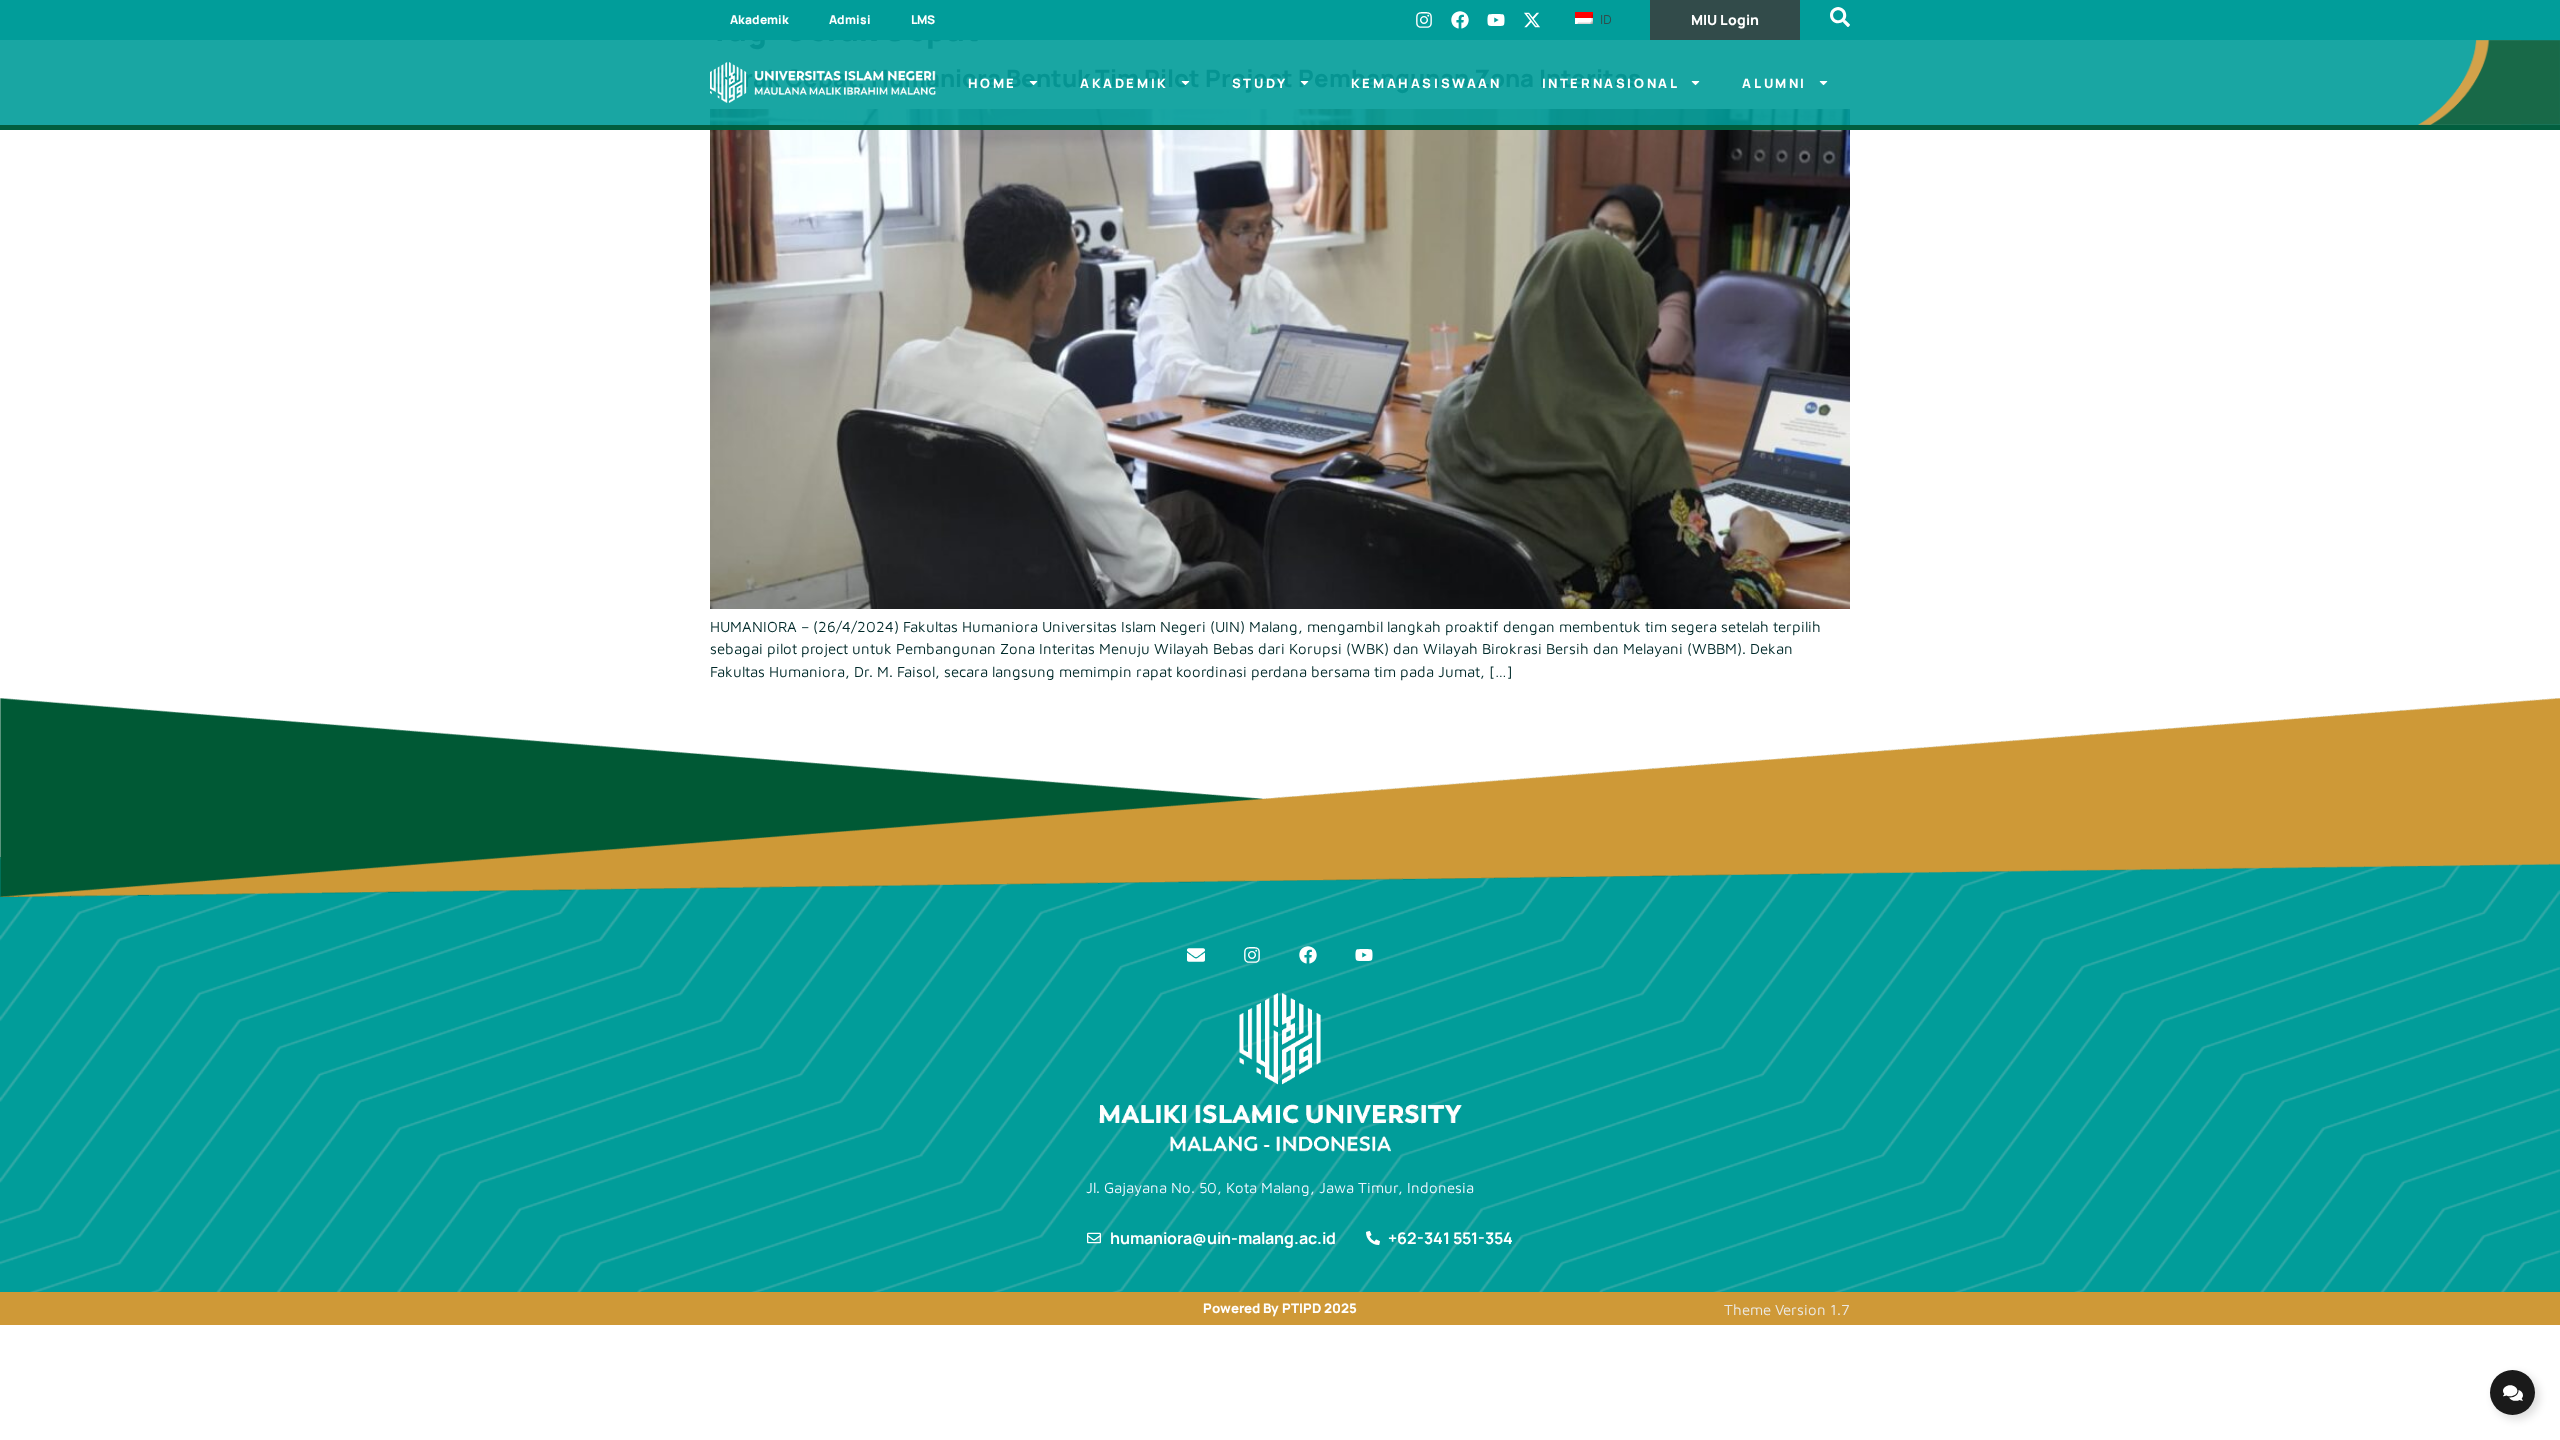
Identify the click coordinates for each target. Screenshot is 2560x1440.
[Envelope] (1196, 955)
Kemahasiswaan (1426, 83)
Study (1260, 83)
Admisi (850, 19)
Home (992, 83)
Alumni (1774, 83)
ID (1604, 19)
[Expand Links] (2512, 1392)
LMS (923, 19)
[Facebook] (1460, 20)
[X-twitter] (1532, 20)
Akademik (759, 19)
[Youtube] (1496, 20)
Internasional (1611, 83)
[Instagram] (1424, 20)
